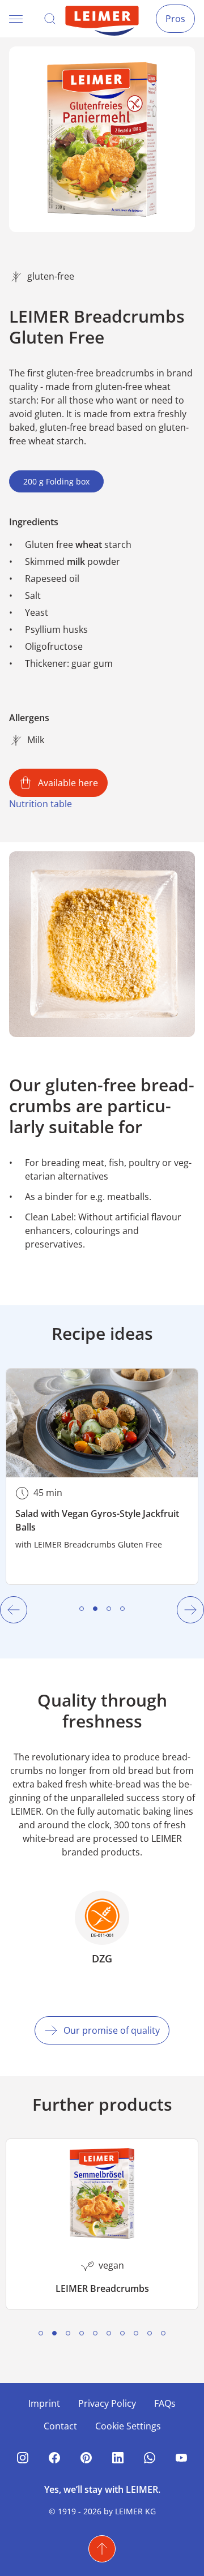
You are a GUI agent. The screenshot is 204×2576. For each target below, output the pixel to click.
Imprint (44, 2403)
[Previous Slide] (14, 1610)
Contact (60, 2426)
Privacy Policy (107, 2403)
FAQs (165, 2403)
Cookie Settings (128, 2426)
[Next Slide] (190, 1610)
